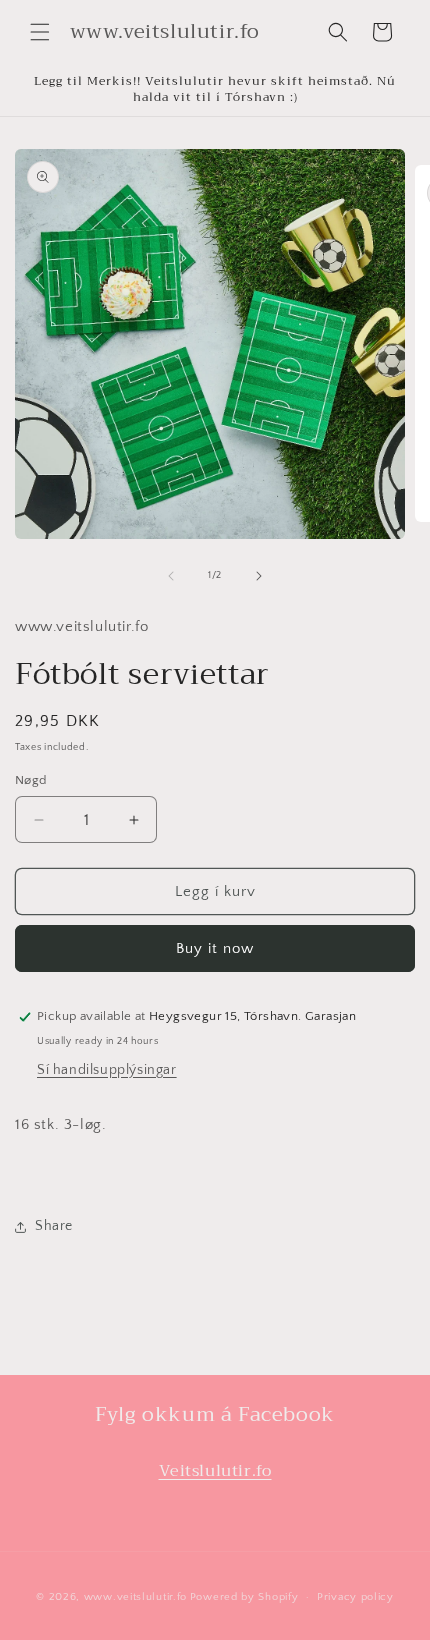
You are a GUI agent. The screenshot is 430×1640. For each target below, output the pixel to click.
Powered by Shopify (244, 1597)
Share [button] (54, 1226)
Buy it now (215, 948)
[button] (40, 32)
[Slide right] (259, 576)
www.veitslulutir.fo (135, 1597)
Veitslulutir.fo (215, 1471)
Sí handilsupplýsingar (107, 1070)
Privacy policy (355, 1597)
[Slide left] (171, 576)
